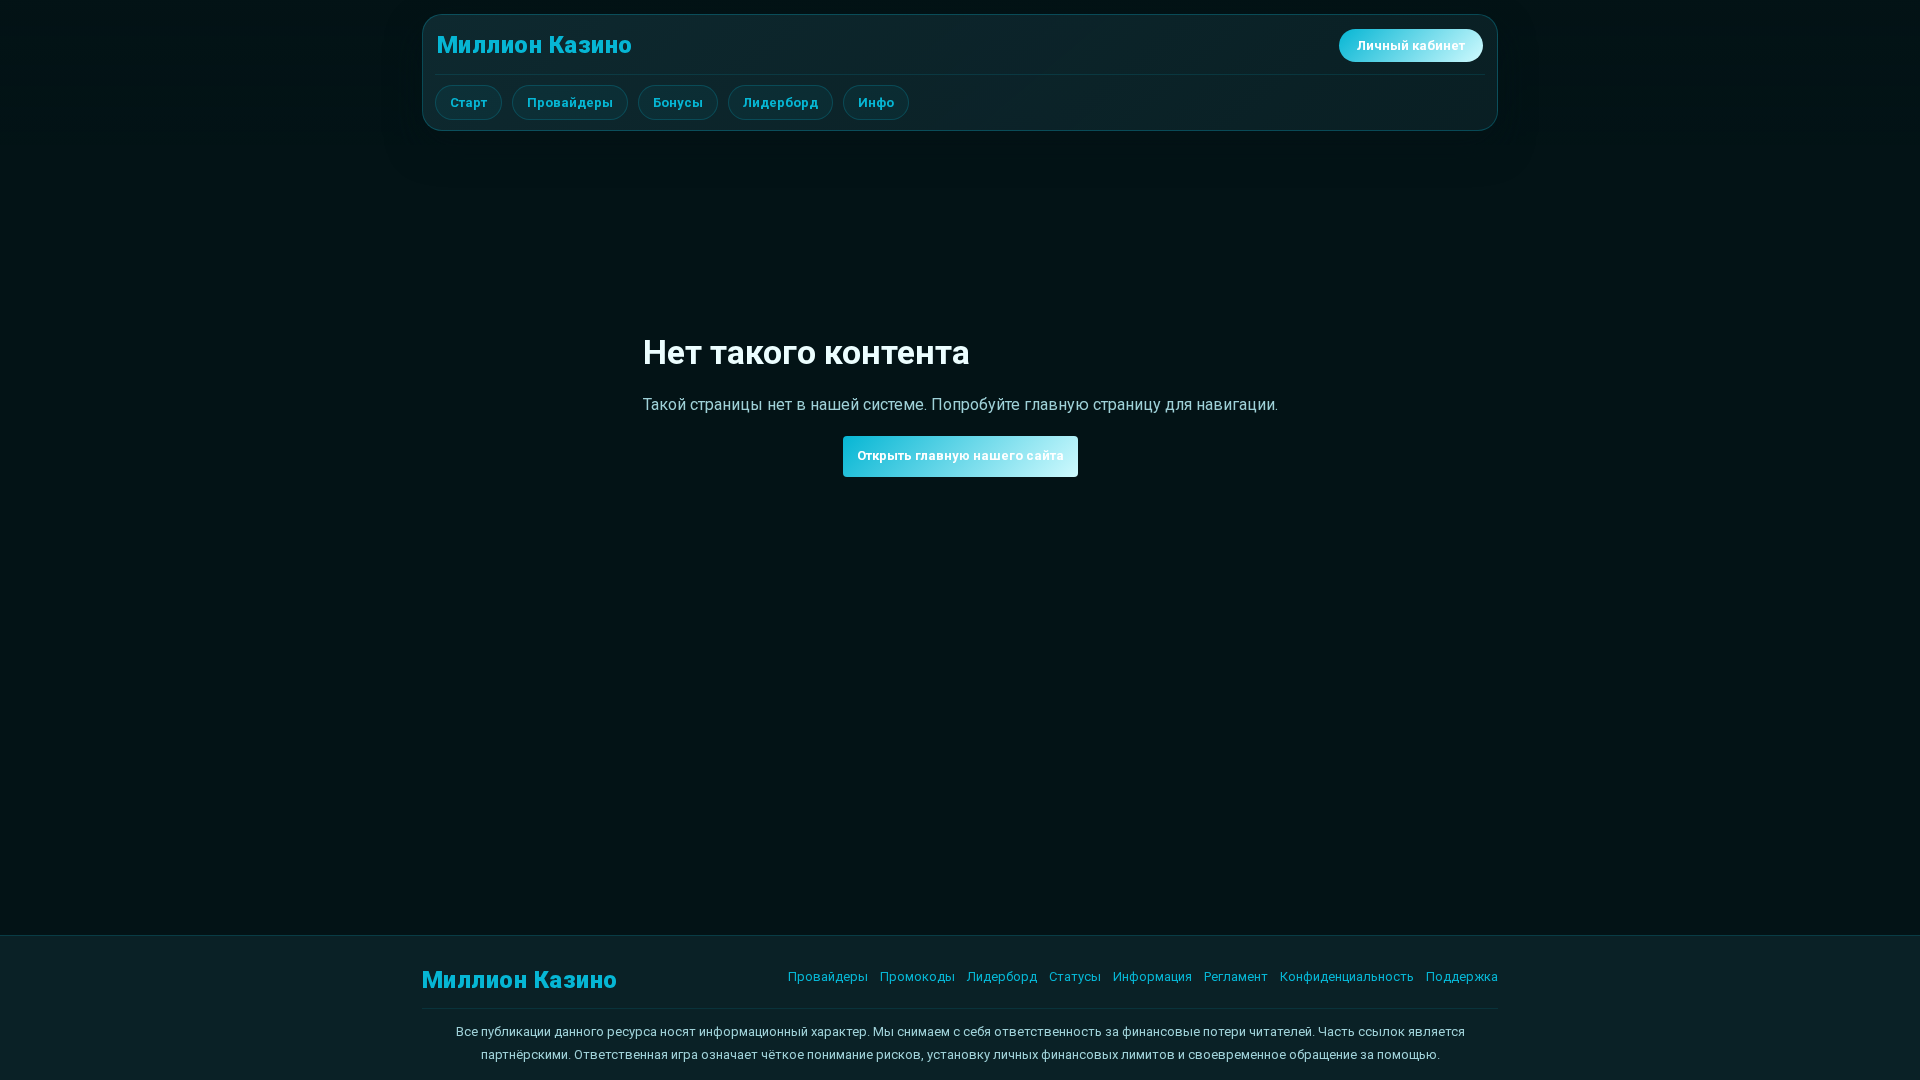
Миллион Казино (535, 45)
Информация (1152, 976)
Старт (468, 102)
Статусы (1075, 976)
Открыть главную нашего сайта (960, 455)
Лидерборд (780, 102)
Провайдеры (570, 102)
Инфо (876, 102)
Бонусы (678, 102)
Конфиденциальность (1347, 976)
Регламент (1236, 976)
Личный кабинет (1411, 45)
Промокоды (917, 976)
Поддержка (1462, 976)
